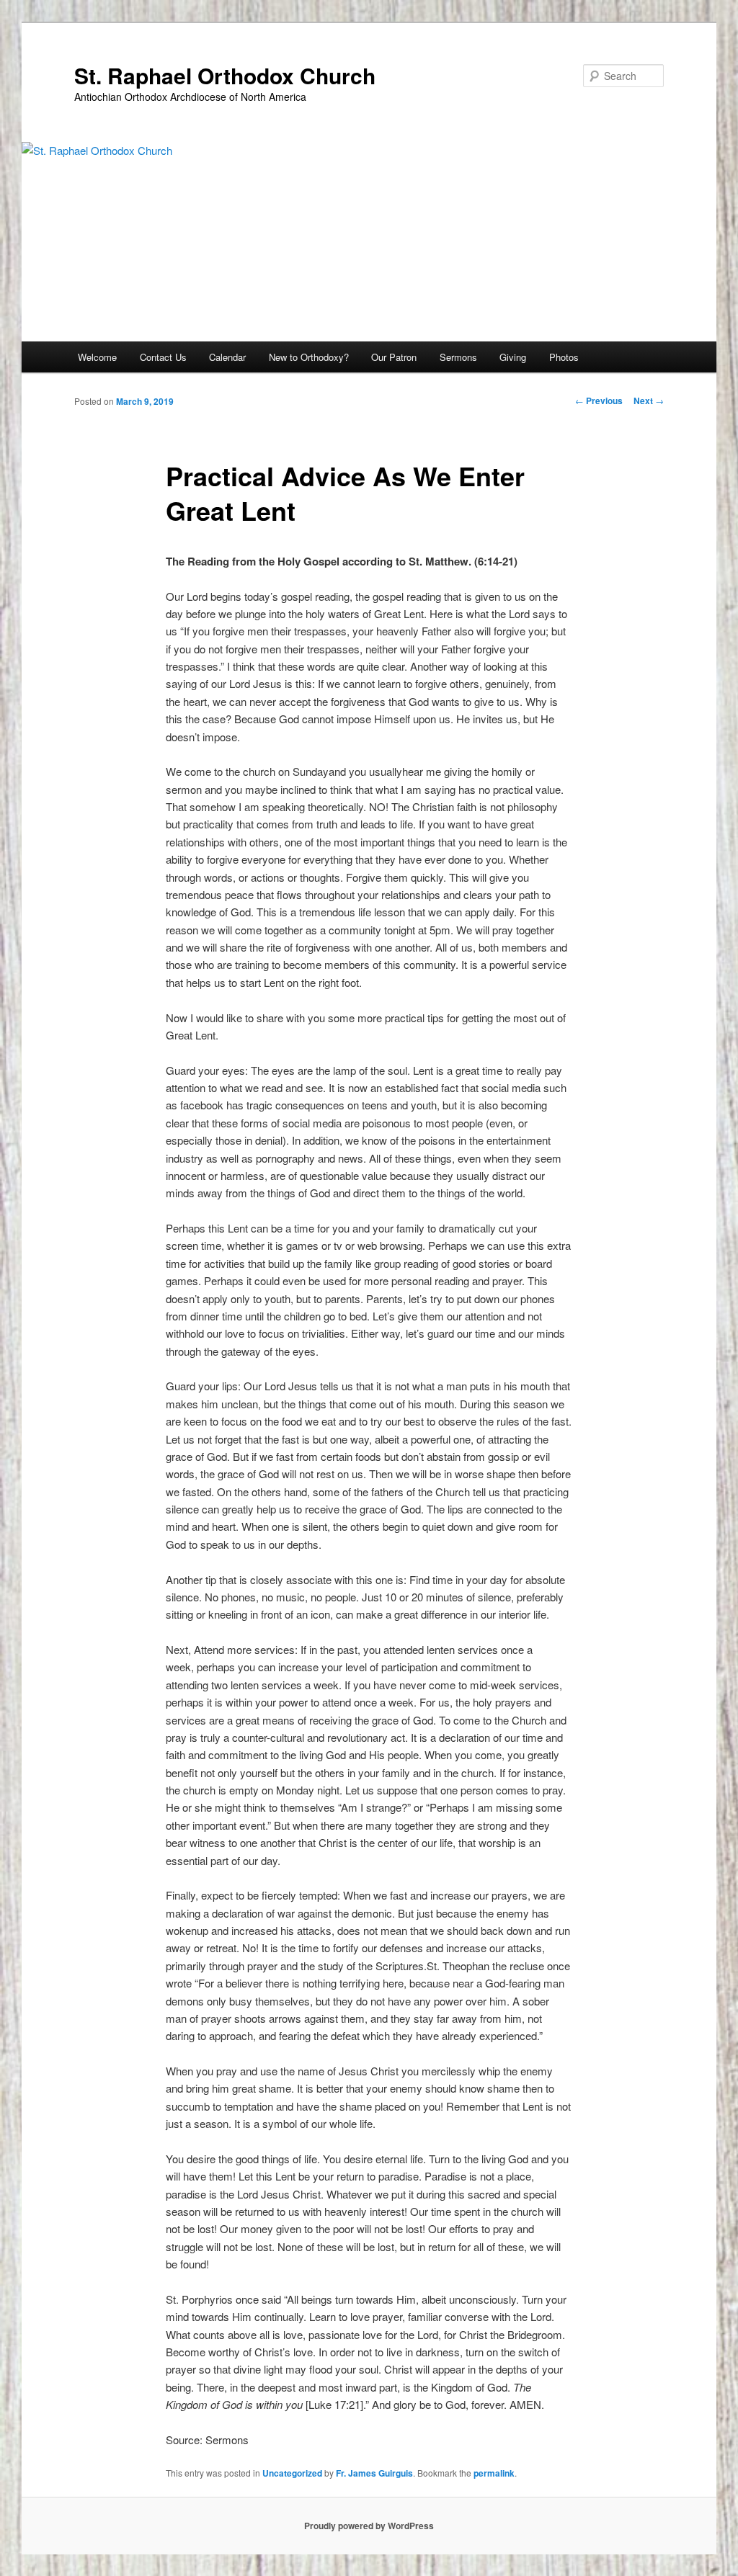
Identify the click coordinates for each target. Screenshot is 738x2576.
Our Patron (394, 357)
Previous (599, 401)
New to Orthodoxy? (309, 357)
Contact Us (163, 357)
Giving (513, 357)
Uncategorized (292, 2473)
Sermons (458, 357)
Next (649, 401)
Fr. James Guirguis (374, 2473)
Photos (564, 357)
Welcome (97, 357)
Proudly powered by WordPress (369, 2526)
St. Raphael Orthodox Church (225, 75)
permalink (494, 2473)
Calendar (227, 357)
